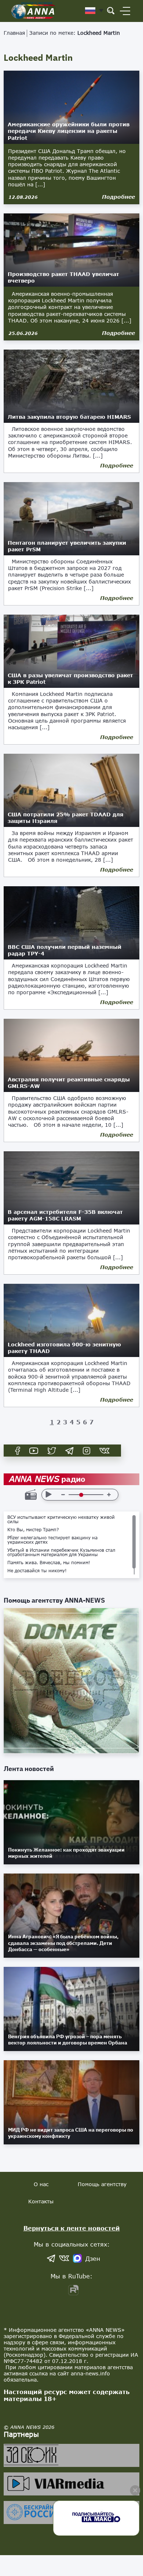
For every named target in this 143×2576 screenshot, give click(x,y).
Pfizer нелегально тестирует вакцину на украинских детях (52, 1540)
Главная (14, 33)
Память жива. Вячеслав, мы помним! (49, 1563)
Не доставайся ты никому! (37, 1571)
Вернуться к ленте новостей (72, 2228)
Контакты (41, 2201)
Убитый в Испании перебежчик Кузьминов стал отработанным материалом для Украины (61, 1552)
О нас (41, 2184)
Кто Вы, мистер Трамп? (33, 1530)
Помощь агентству (102, 2184)
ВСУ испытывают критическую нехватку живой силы (61, 1520)
